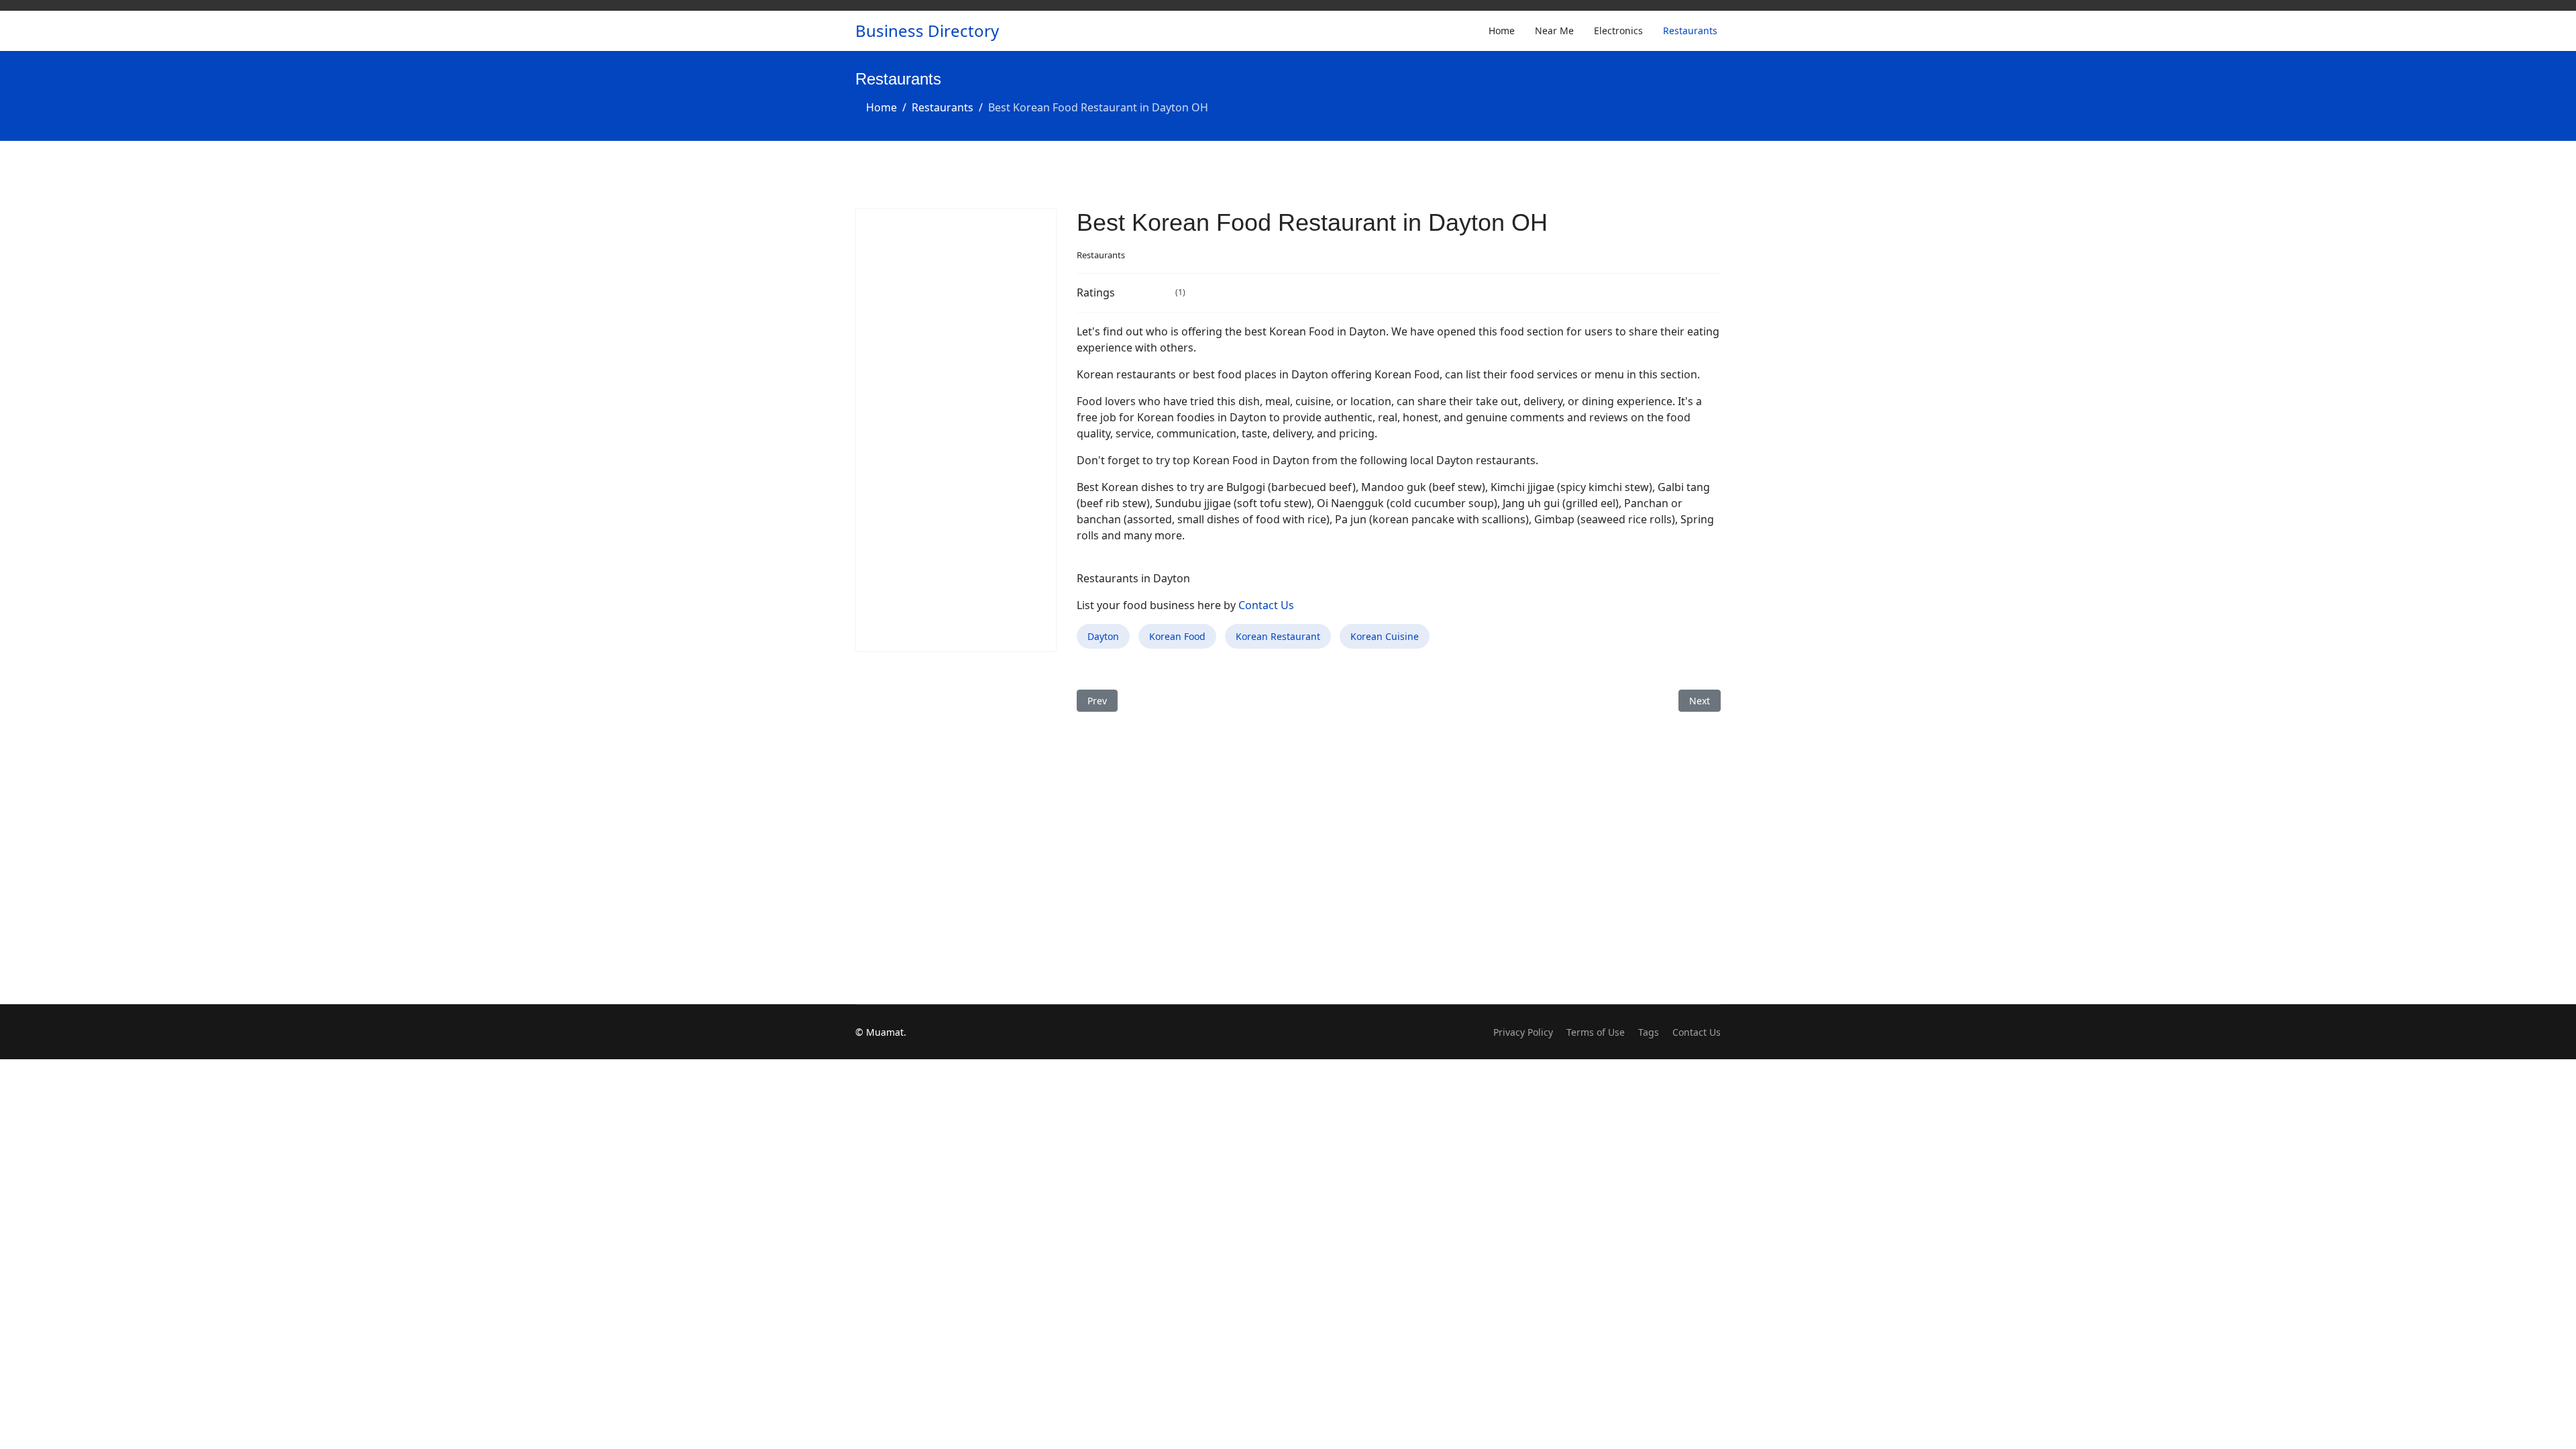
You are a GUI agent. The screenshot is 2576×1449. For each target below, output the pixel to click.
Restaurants (1690, 31)
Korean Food (1177, 636)
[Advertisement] (956, 430)
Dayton (1103, 636)
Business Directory (927, 31)
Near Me (1554, 31)
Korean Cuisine (1385, 636)
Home (1502, 31)
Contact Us (1266, 605)
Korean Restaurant (1278, 636)
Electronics (1618, 31)
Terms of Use (1596, 1032)
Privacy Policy (1523, 1032)
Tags (1649, 1032)
